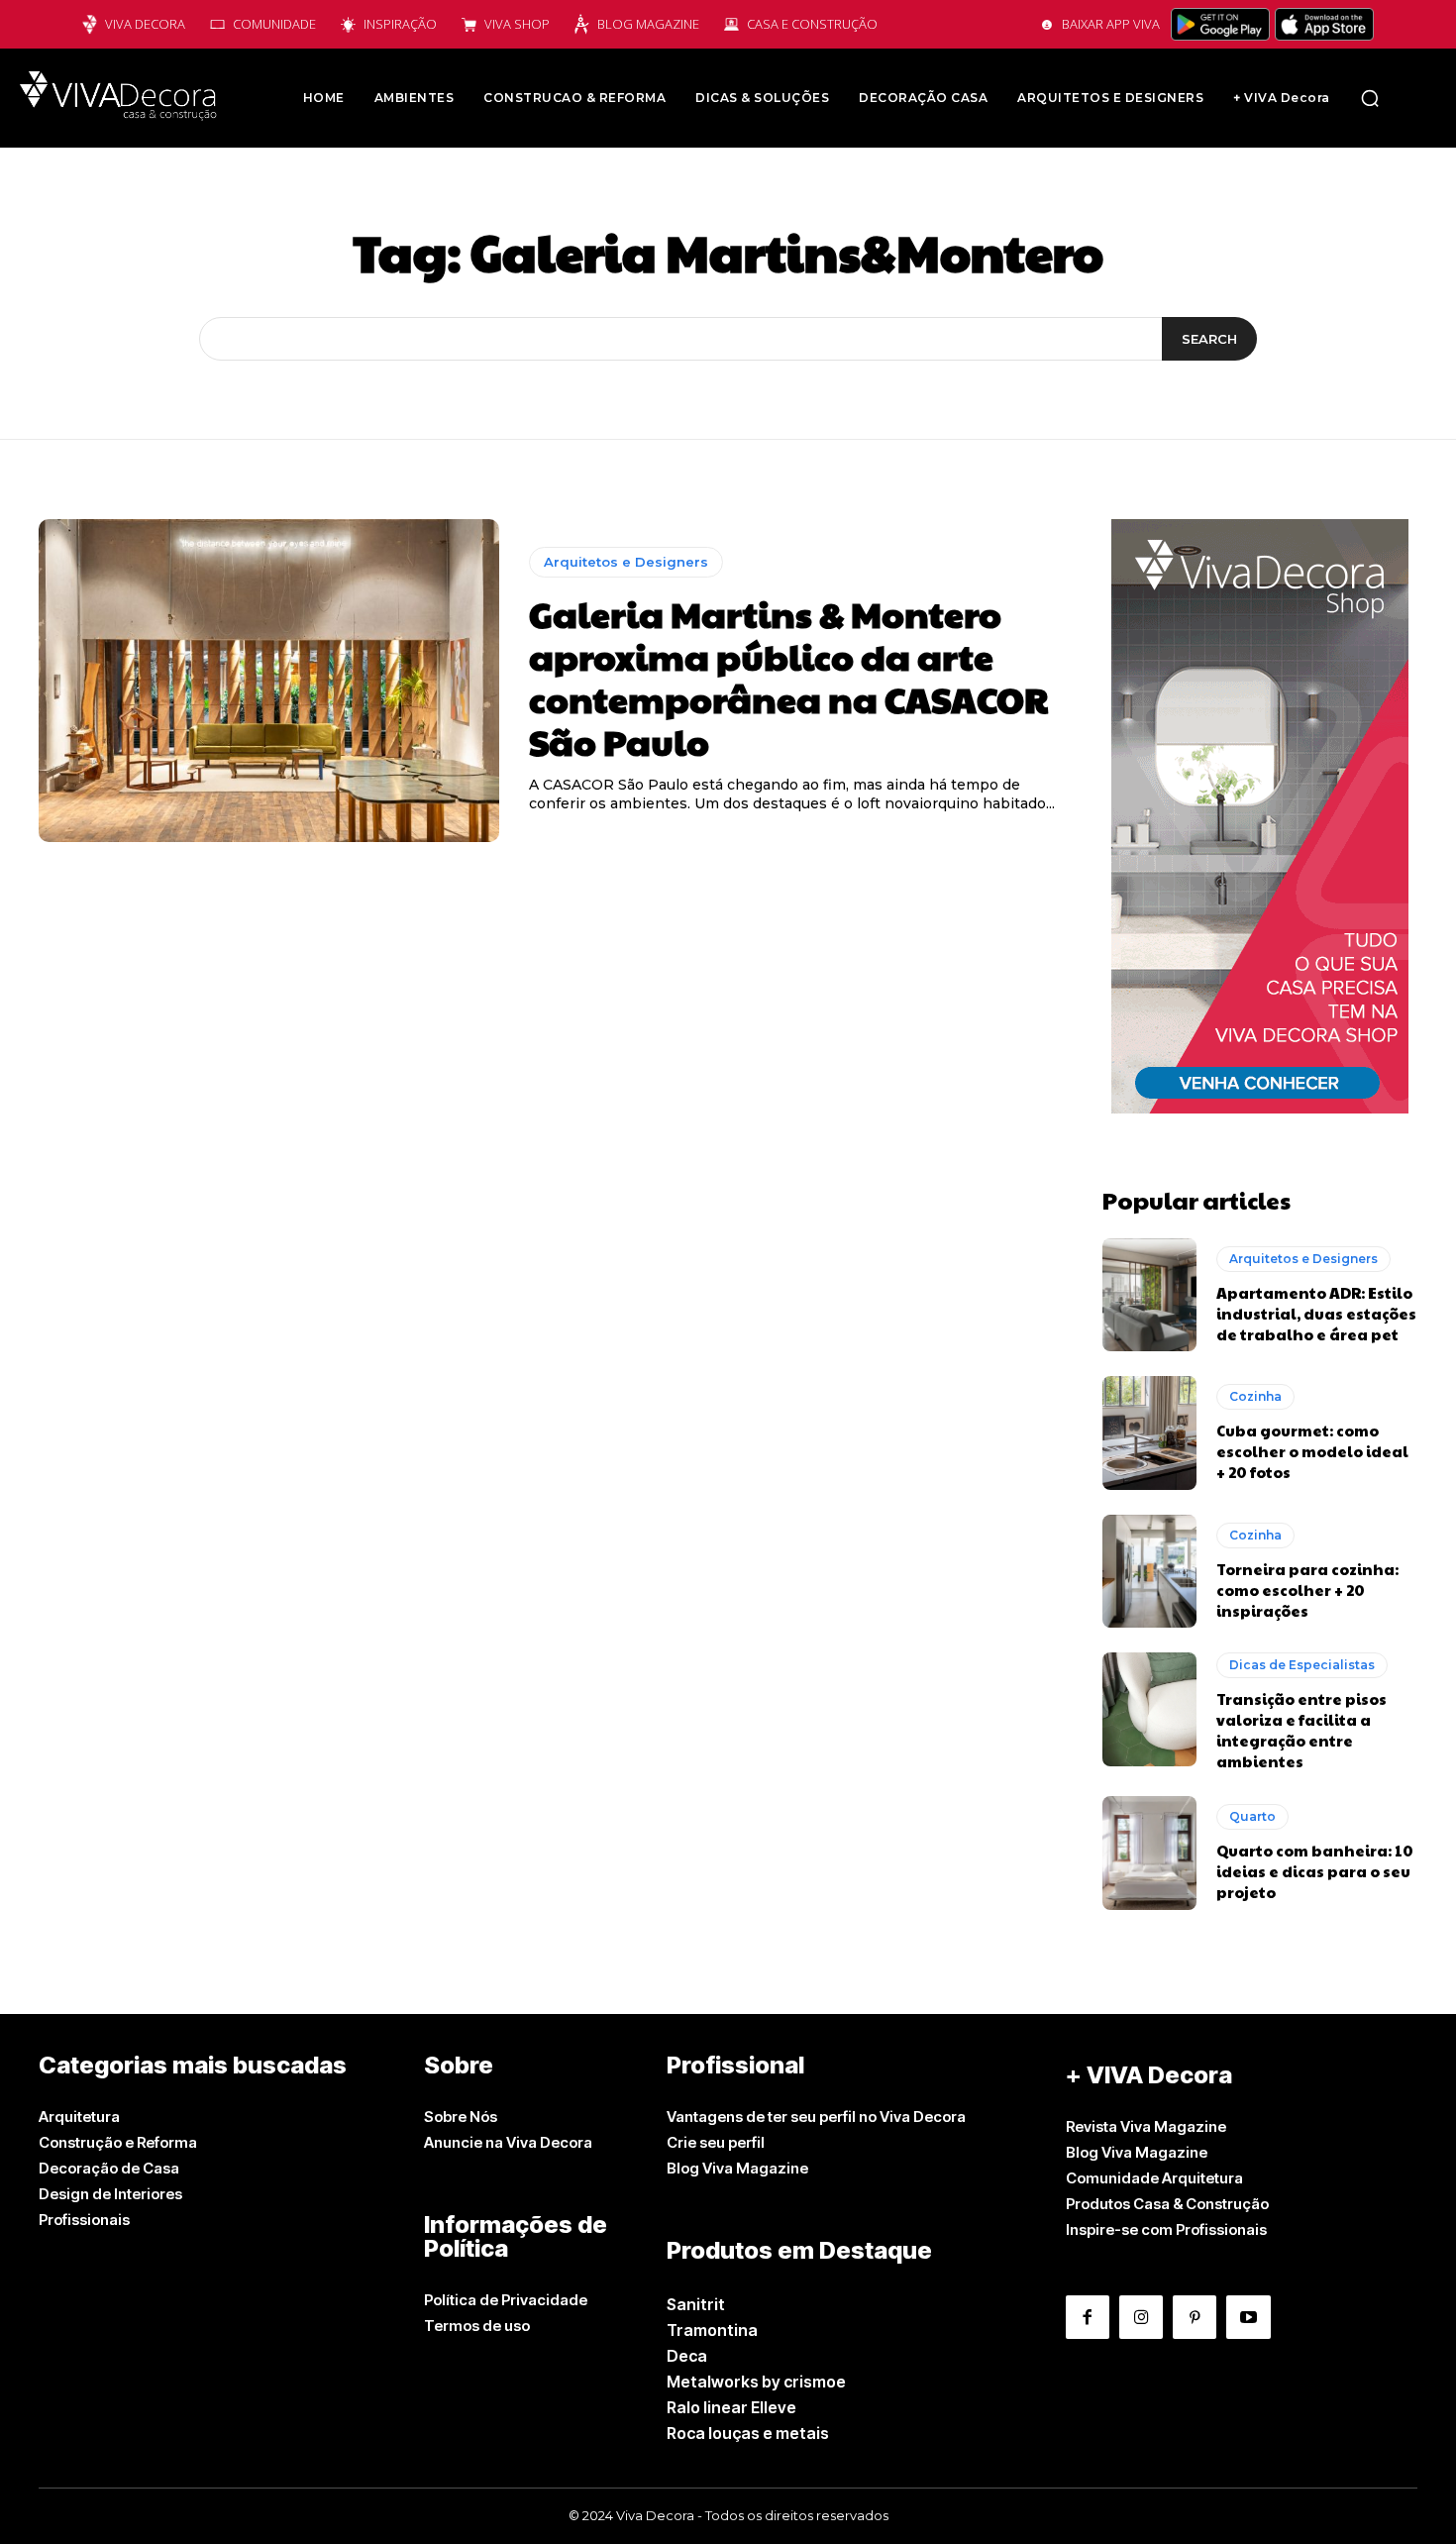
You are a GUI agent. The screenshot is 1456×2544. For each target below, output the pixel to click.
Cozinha (1255, 1396)
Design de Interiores (110, 2194)
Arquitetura (79, 2117)
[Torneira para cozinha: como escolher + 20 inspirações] (1149, 1571)
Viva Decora (145, 24)
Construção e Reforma (118, 2142)
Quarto (1252, 1816)
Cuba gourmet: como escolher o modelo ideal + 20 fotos (1312, 1451)
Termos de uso (477, 2326)
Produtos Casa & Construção (1167, 2204)
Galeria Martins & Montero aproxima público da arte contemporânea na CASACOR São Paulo (788, 678)
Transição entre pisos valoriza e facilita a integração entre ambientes (1301, 1730)
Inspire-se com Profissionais (1166, 2229)
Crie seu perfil (716, 2142)
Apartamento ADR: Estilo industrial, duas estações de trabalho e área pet (1316, 1313)
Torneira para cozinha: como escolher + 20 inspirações (1307, 1590)
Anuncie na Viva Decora (508, 2142)
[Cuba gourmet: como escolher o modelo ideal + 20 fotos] (1149, 1432)
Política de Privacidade (506, 2300)
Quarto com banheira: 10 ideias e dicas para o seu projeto (1315, 1871)
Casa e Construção (812, 24)
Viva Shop (517, 24)
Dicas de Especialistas (1302, 1665)
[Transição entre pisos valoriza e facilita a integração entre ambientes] (1149, 1709)
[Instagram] (1141, 2317)
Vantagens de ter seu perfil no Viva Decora (816, 2117)
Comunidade (274, 24)
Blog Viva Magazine (737, 2168)
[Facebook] (1088, 2317)
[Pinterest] (1195, 2317)
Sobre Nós (461, 2117)
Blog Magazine (648, 24)
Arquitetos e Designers (626, 562)
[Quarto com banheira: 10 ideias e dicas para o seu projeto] (1149, 1853)
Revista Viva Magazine (1146, 2126)
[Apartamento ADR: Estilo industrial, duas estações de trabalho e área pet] (1149, 1295)
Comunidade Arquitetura (1154, 2178)
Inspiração (400, 24)
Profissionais (84, 2220)
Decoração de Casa (109, 2168)
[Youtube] (1248, 2317)
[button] (1370, 98)
